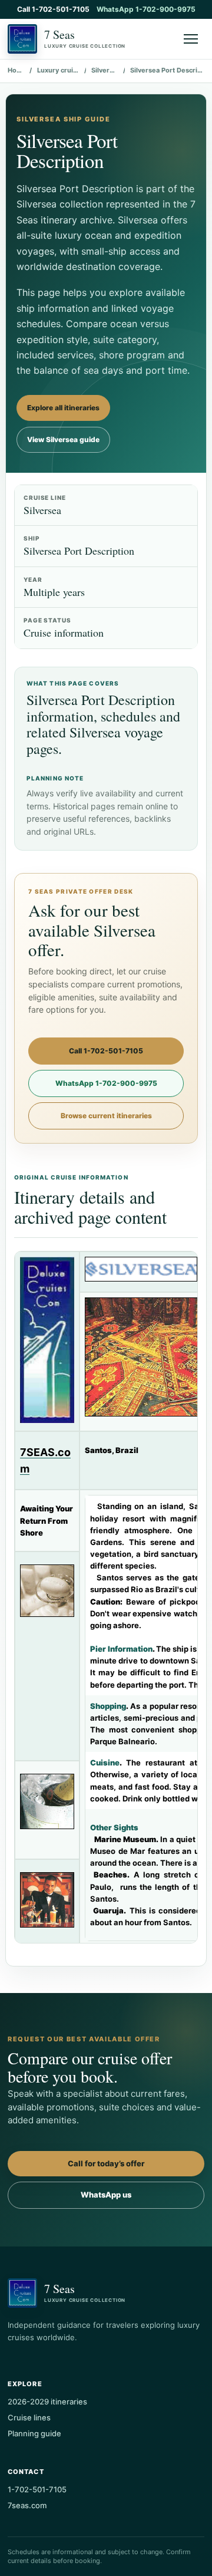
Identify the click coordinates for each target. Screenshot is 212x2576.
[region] (106, 1597)
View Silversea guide (63, 439)
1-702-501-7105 (37, 2489)
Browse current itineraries (106, 1116)
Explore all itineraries (63, 408)
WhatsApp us (106, 2195)
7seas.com (27, 2505)
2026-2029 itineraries (47, 2402)
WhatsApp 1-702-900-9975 (146, 9)
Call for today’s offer (106, 2163)
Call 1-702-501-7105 (53, 9)
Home (16, 70)
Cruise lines (29, 2417)
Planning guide (34, 2433)
